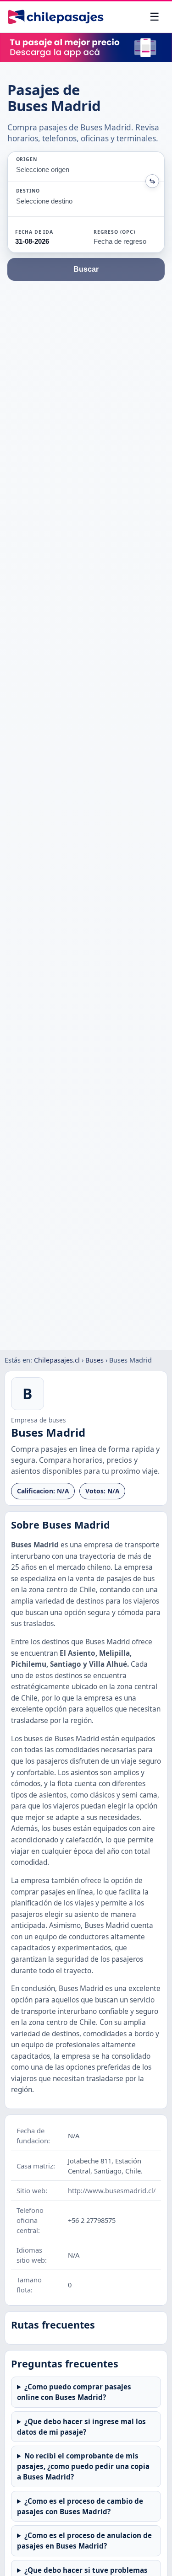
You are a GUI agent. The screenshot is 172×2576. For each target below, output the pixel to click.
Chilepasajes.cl (57, 1360)
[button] (47, 237)
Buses (94, 1360)
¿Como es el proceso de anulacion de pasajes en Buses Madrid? (84, 2541)
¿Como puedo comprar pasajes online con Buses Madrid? (74, 2392)
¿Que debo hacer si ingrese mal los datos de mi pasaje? (81, 2427)
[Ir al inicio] (56, 17)
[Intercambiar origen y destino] (152, 181)
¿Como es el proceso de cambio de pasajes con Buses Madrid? (80, 2506)
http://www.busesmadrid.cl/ (112, 2190)
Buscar (86, 269)
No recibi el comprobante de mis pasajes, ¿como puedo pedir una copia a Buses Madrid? (83, 2466)
